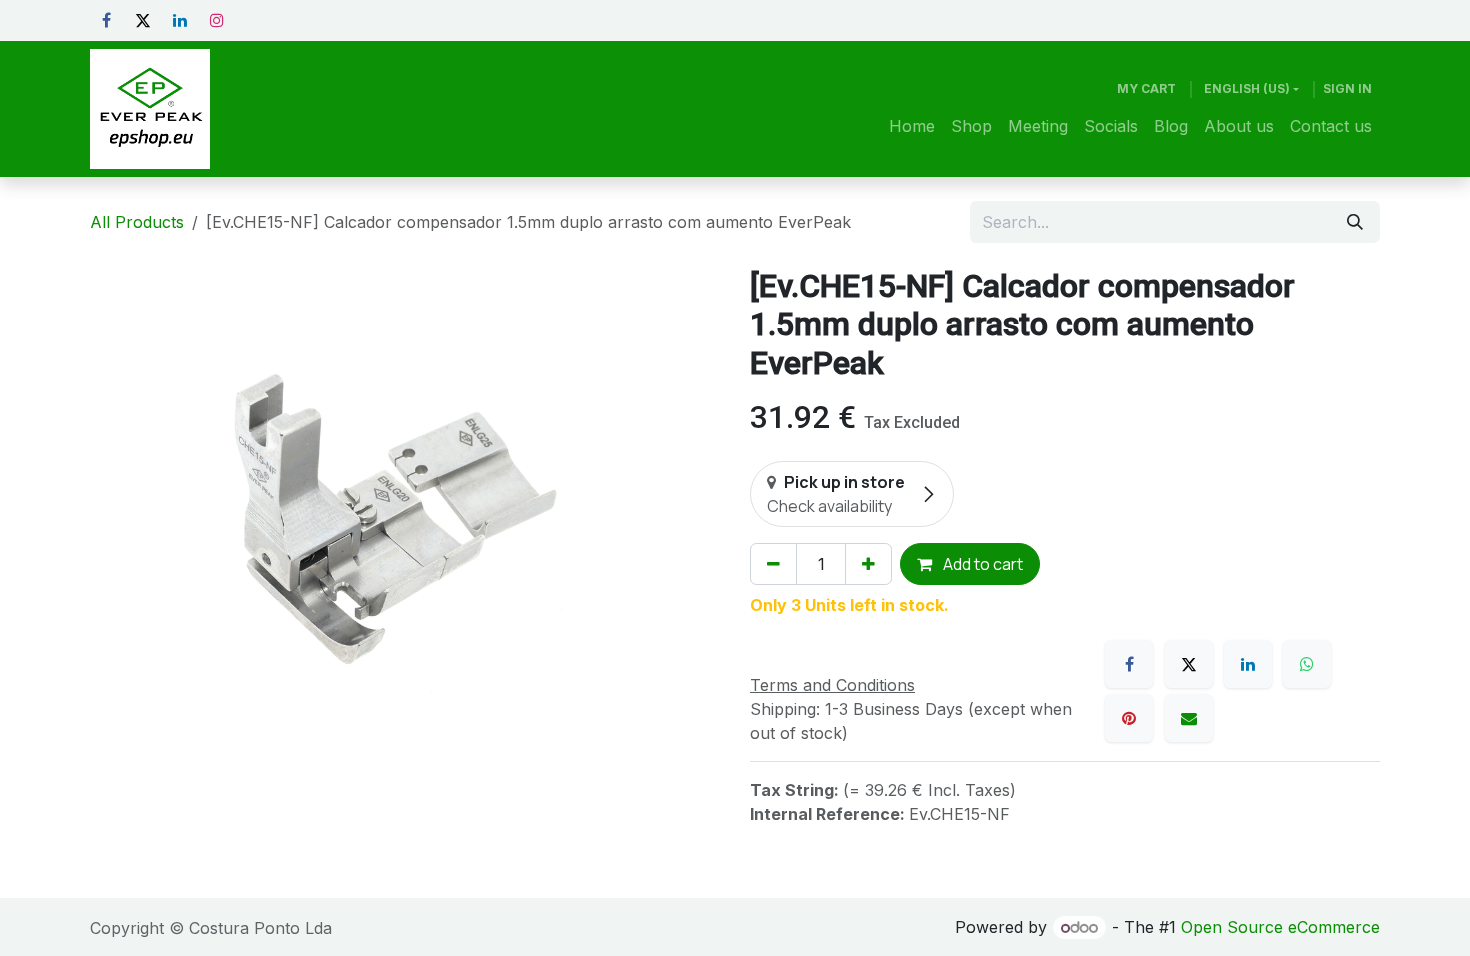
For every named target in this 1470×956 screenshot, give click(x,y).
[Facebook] (106, 20)
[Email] (1189, 718)
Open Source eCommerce (1280, 927)
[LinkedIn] (180, 20)
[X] (143, 20)
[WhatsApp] (1307, 664)
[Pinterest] (1129, 718)
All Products (137, 222)
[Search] (1355, 222)
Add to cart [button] (981, 564)
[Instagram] (217, 20)
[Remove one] (773, 564)
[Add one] (868, 564)
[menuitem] (912, 126)
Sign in (1347, 88)
